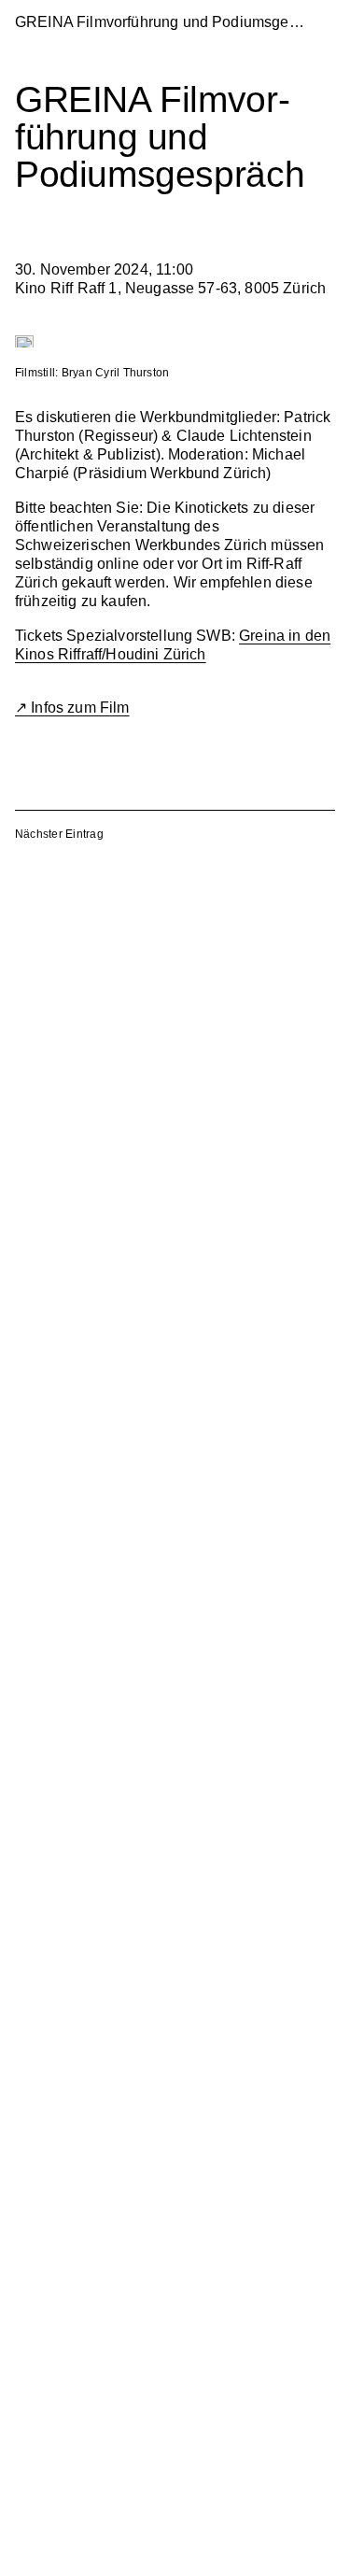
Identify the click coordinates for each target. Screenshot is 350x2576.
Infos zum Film (78, 708)
